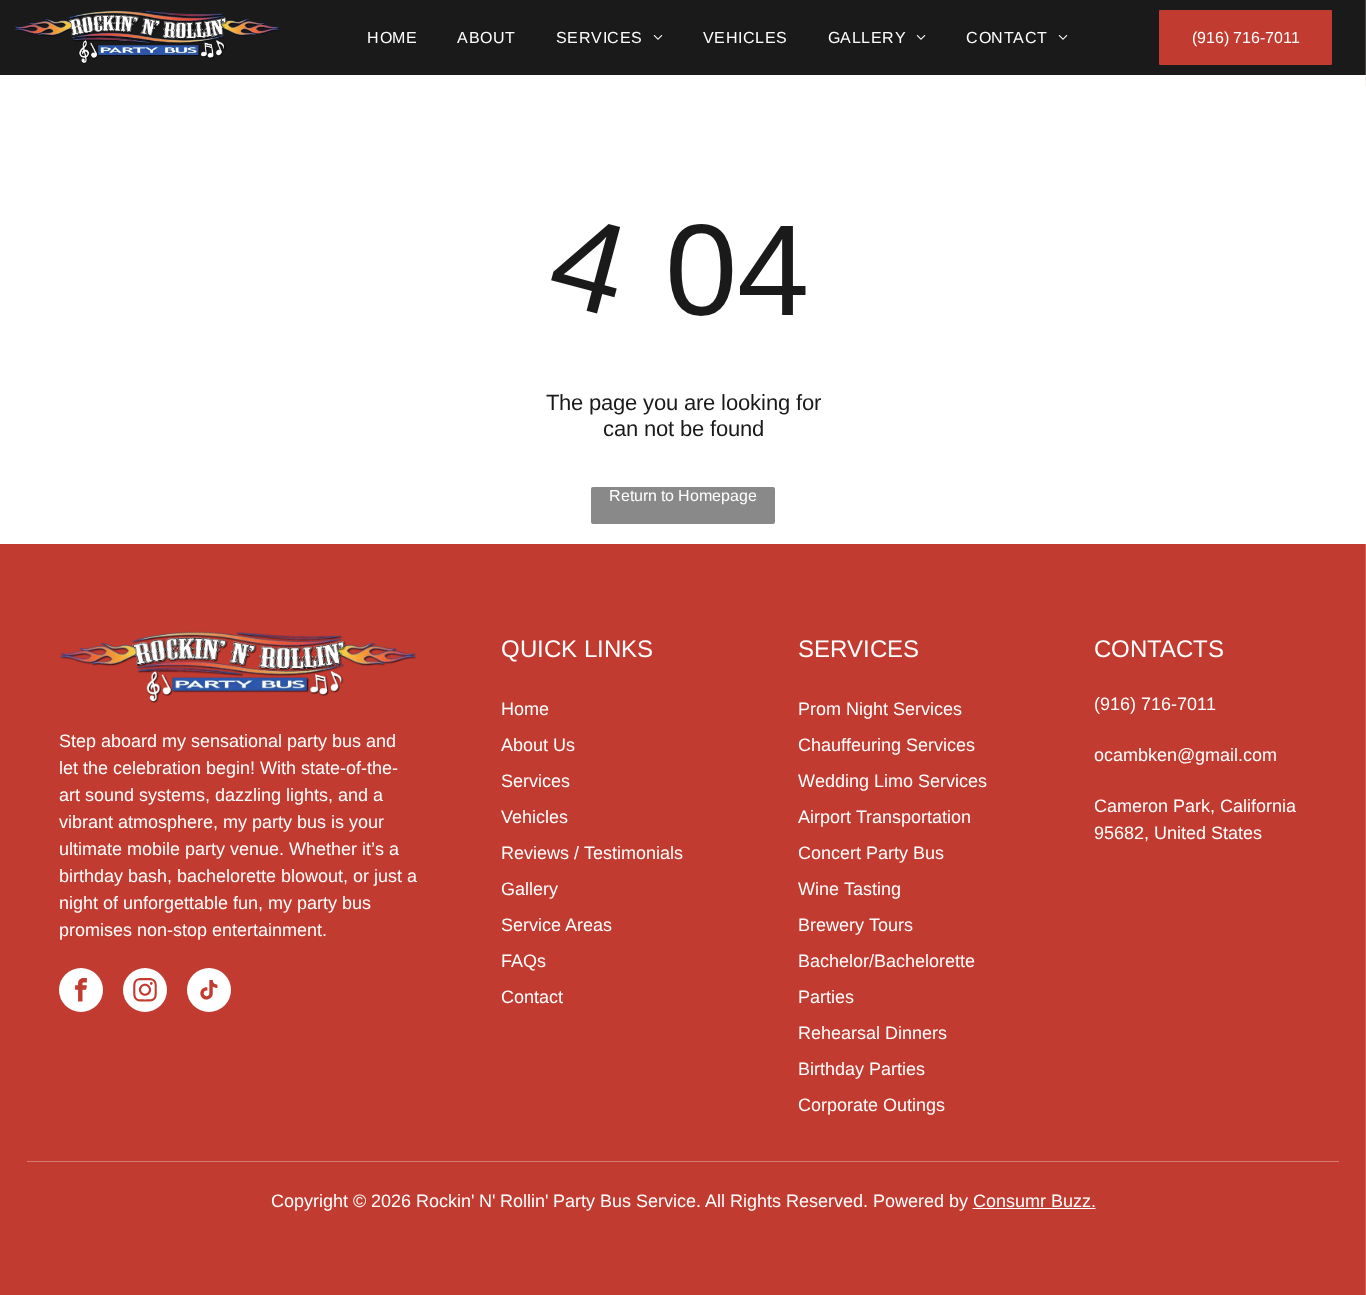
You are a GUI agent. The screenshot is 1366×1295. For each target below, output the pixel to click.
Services (535, 781)
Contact (532, 997)
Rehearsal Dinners (872, 1033)
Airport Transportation (884, 817)
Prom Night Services (880, 709)
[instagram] (145, 992)
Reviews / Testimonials (592, 853)
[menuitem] (392, 38)
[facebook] (81, 992)
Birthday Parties (861, 1069)
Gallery (529, 889)
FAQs (523, 961)
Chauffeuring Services (886, 745)
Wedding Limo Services (892, 781)
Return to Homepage (683, 495)
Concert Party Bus (871, 853)
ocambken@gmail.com (1185, 755)
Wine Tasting (849, 889)
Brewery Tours (855, 925)
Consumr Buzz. (1034, 1201)
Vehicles (534, 817)
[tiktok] (209, 992)
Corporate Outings (871, 1105)
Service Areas (556, 925)
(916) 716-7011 (1155, 704)
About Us (538, 745)
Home (525, 709)
